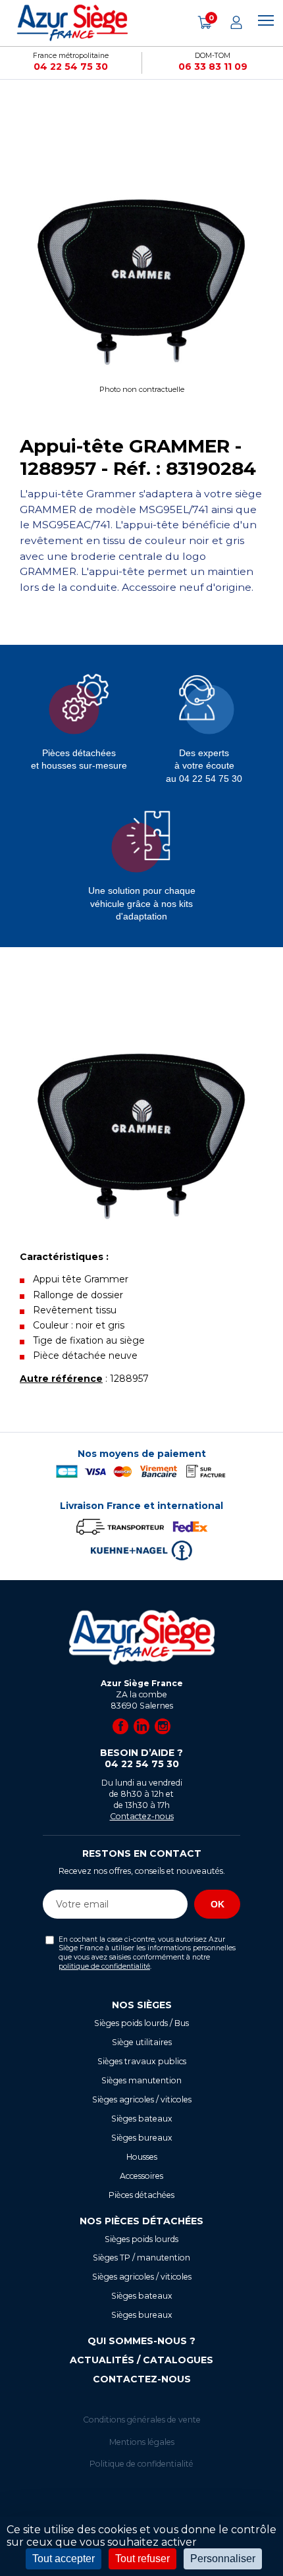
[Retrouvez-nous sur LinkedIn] (141, 1726)
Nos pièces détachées (141, 2221)
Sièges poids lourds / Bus (141, 2023)
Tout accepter (64, 2559)
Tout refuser (142, 2559)
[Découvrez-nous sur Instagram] (163, 1726)
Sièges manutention (141, 2080)
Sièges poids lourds (141, 2239)
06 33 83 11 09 (213, 67)
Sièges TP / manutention (141, 2258)
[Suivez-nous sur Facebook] (120, 1726)
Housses (142, 2157)
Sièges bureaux (142, 2138)
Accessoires (141, 2176)
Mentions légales (142, 2442)
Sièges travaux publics (142, 2061)
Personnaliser (223, 2559)
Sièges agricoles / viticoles (142, 2099)
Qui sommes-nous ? (141, 2341)
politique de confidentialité (104, 1966)
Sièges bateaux (142, 2119)
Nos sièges (142, 2005)
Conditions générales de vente (142, 2420)
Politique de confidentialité (141, 2464)
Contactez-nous (142, 1816)
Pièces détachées (141, 2195)
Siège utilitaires (142, 2042)
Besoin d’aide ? (141, 1759)
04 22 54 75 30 (71, 67)
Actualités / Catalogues (141, 2360)
